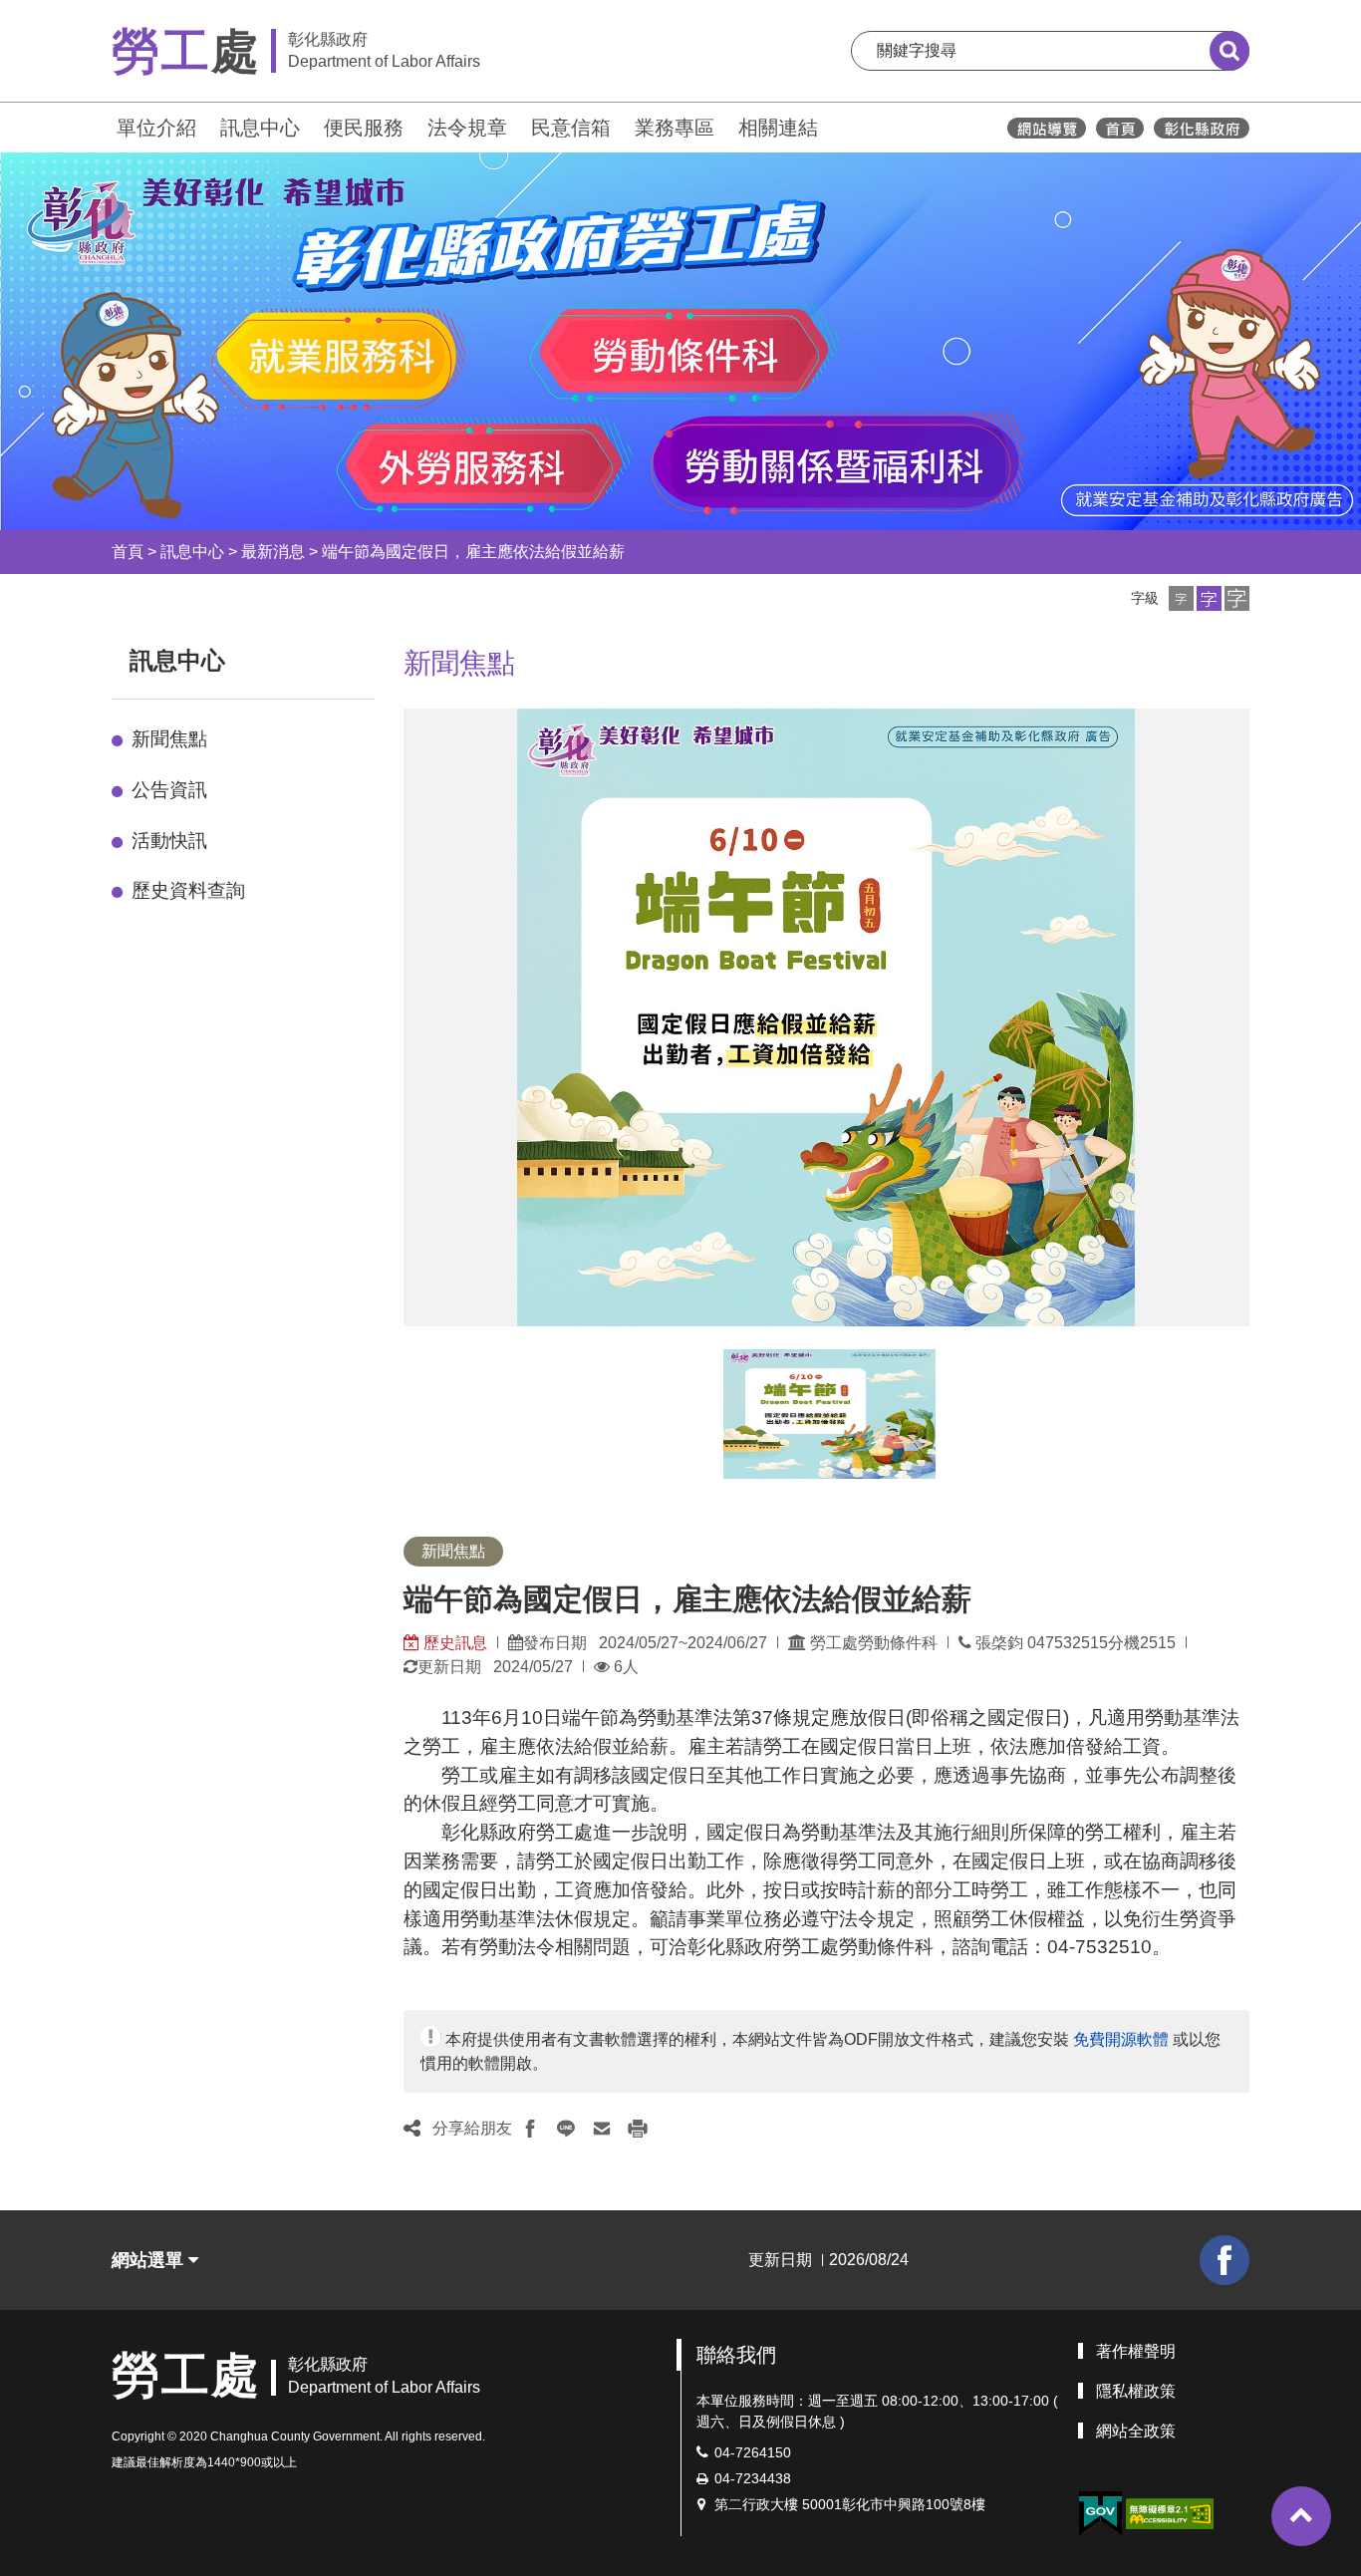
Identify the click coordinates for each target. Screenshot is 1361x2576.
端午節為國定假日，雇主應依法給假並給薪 (473, 552)
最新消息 (273, 552)
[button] (1181, 598)
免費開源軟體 (1121, 2039)
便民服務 (364, 128)
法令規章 (467, 128)
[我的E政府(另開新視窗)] (1100, 2514)
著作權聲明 (1136, 2351)
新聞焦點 (169, 739)
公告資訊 (169, 790)
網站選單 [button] (150, 2260)
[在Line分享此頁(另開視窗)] (566, 2129)
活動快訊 (169, 841)
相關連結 (778, 128)
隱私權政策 (1136, 2391)
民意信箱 (571, 128)
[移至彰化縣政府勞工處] (1120, 128)
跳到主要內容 (68, 13)
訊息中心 (260, 128)
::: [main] (392, 656)
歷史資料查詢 (188, 890)
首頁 (128, 552)
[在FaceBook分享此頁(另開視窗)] (530, 2129)
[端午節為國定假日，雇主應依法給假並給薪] (829, 1414)
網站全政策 (1136, 2431)
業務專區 (675, 128)
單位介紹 (156, 128)
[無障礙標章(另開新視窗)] (1170, 2513)
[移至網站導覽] (1047, 128)
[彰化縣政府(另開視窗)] (1201, 128)
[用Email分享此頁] (602, 2129)
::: (103, 125)
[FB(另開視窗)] (1225, 2260)
